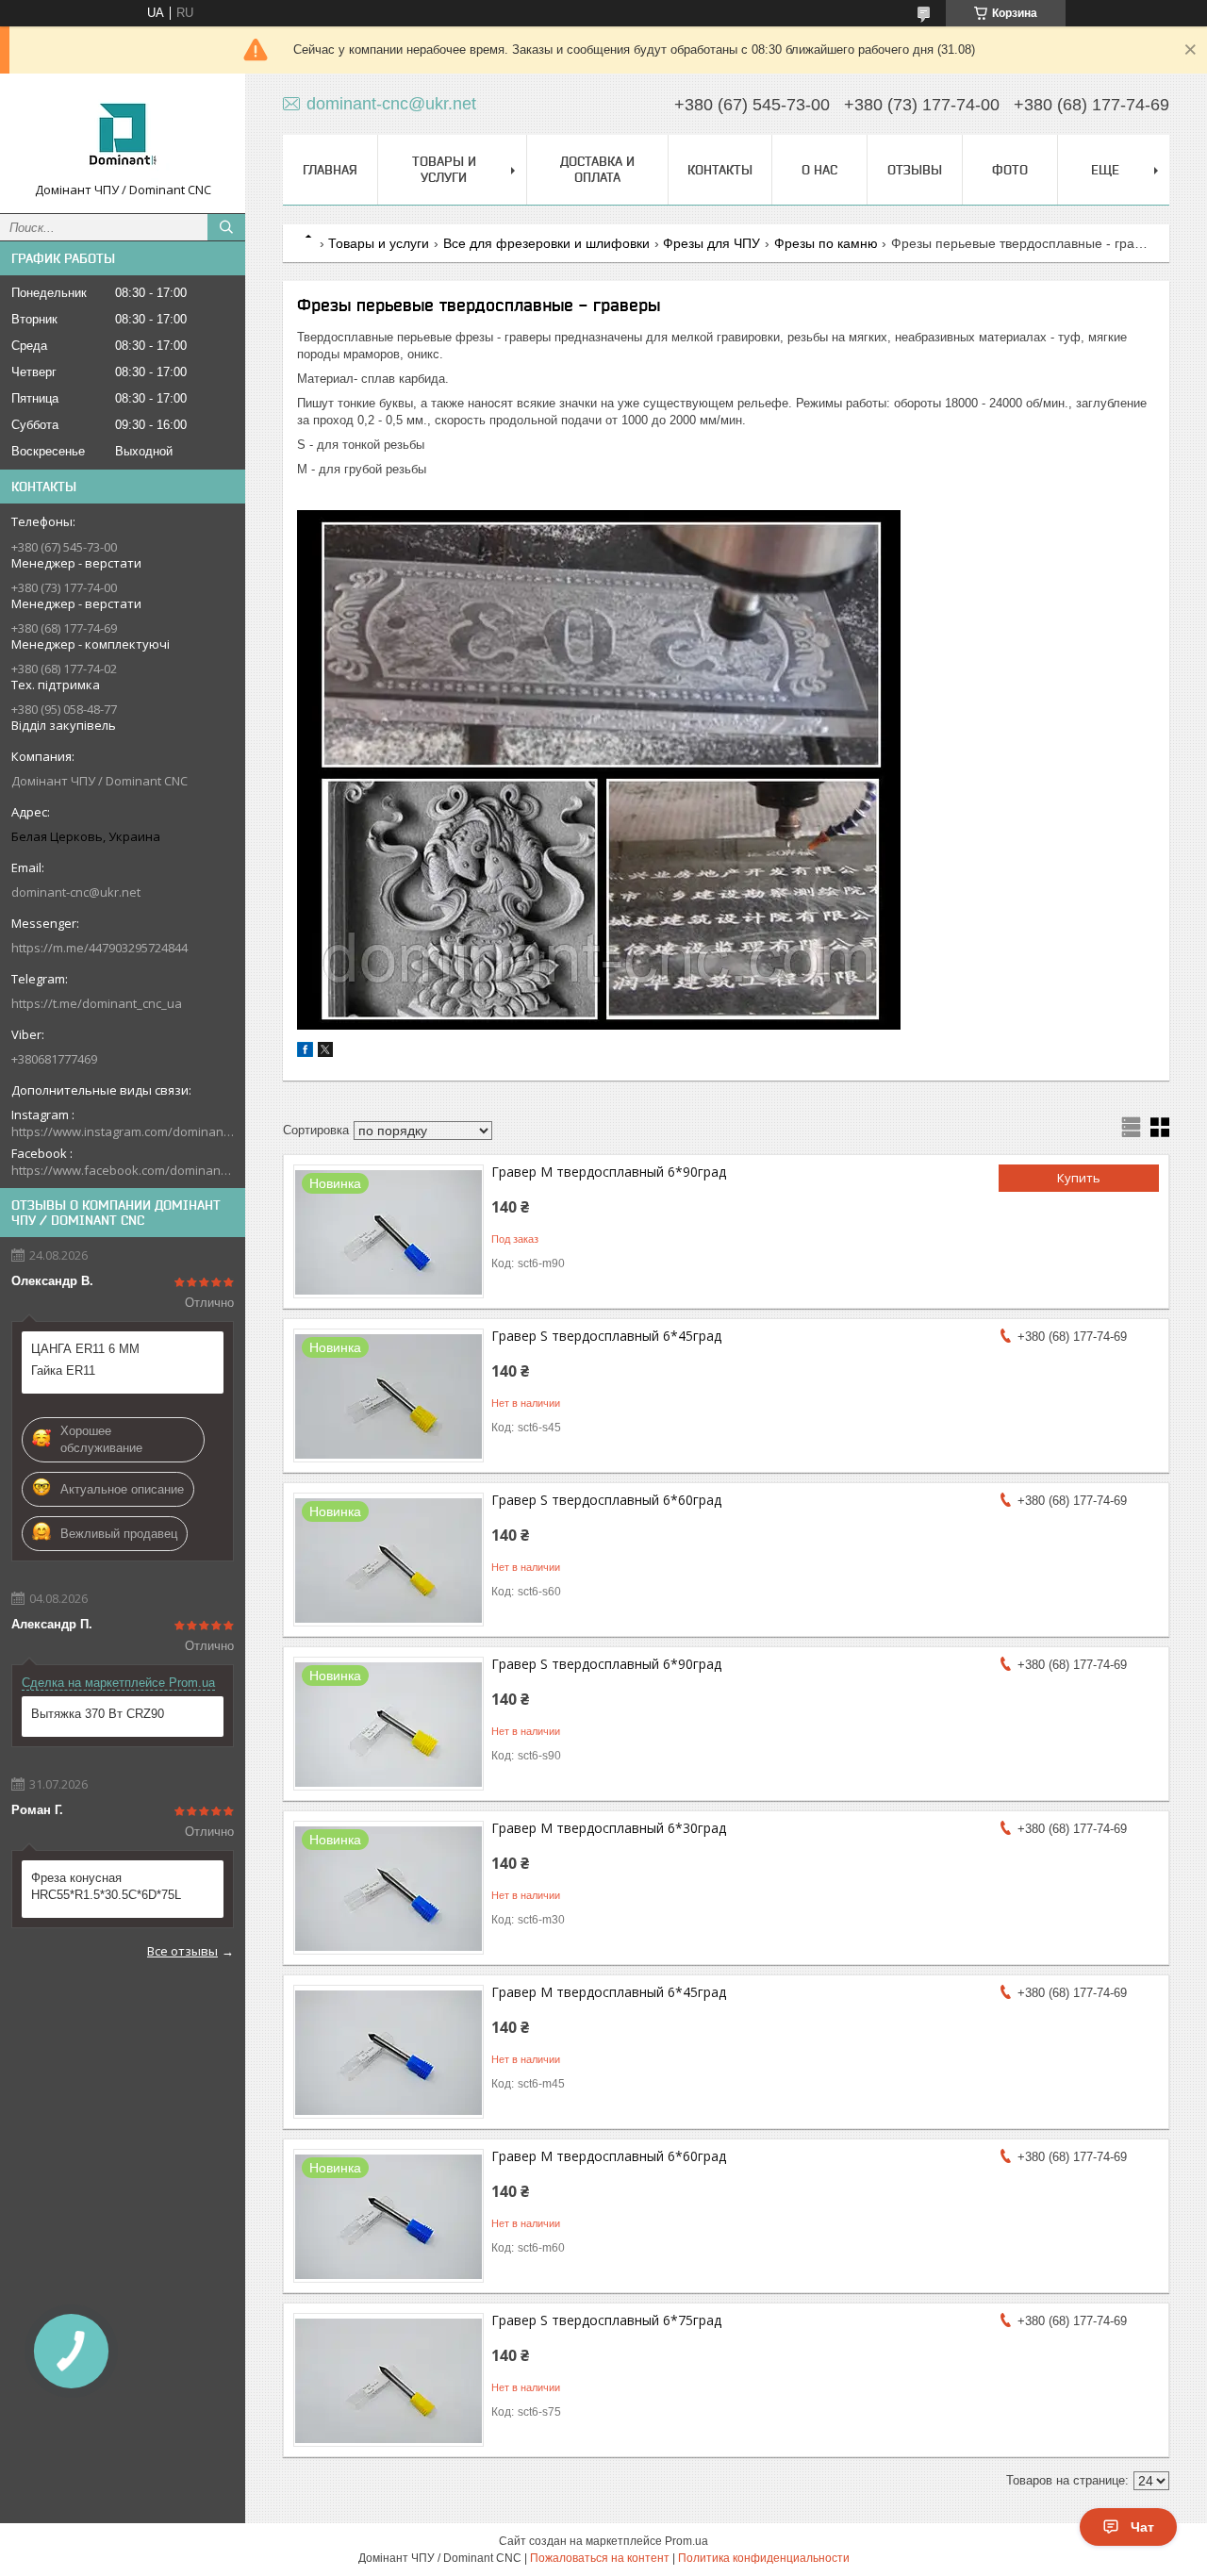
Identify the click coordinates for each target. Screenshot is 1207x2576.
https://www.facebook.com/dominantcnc (123, 1170)
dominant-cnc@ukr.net (76, 892)
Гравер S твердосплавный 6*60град (606, 1500)
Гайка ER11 (63, 1371)
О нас (819, 170)
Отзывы (915, 170)
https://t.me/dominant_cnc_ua (97, 1003)
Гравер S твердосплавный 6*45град (606, 1336)
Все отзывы (182, 1951)
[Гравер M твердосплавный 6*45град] (389, 2052)
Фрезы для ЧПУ (711, 243)
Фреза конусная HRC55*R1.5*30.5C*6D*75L (106, 1886)
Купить (1079, 1178)
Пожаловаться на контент (600, 2558)
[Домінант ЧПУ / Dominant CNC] (123, 135)
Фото (1010, 170)
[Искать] (226, 227)
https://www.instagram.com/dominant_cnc (123, 1131)
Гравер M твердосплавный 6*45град (609, 1992)
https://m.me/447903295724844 (99, 948)
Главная (330, 170)
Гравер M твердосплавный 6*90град (609, 1172)
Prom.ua (686, 2541)
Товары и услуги (444, 169)
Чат (1142, 2527)
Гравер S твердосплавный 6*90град (606, 1664)
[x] (325, 1053)
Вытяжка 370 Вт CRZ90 (98, 1714)
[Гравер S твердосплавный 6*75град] (389, 2380)
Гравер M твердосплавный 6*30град (609, 1828)
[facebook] (305, 1053)
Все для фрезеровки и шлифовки (546, 243)
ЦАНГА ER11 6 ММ (85, 1349)
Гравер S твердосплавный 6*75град (606, 2320)
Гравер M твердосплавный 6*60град (609, 2156)
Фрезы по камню (826, 243)
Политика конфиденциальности (764, 2558)
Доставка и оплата (597, 169)
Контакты (720, 170)
